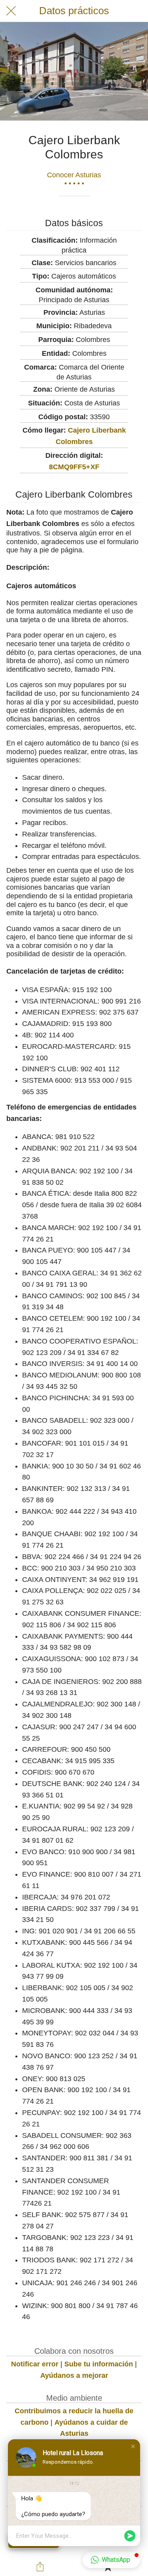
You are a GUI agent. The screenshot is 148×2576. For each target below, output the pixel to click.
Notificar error (35, 2364)
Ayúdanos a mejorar (74, 2375)
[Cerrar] (11, 11)
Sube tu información (99, 2364)
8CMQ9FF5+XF (74, 467)
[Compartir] (40, 2567)
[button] (133, 2446)
